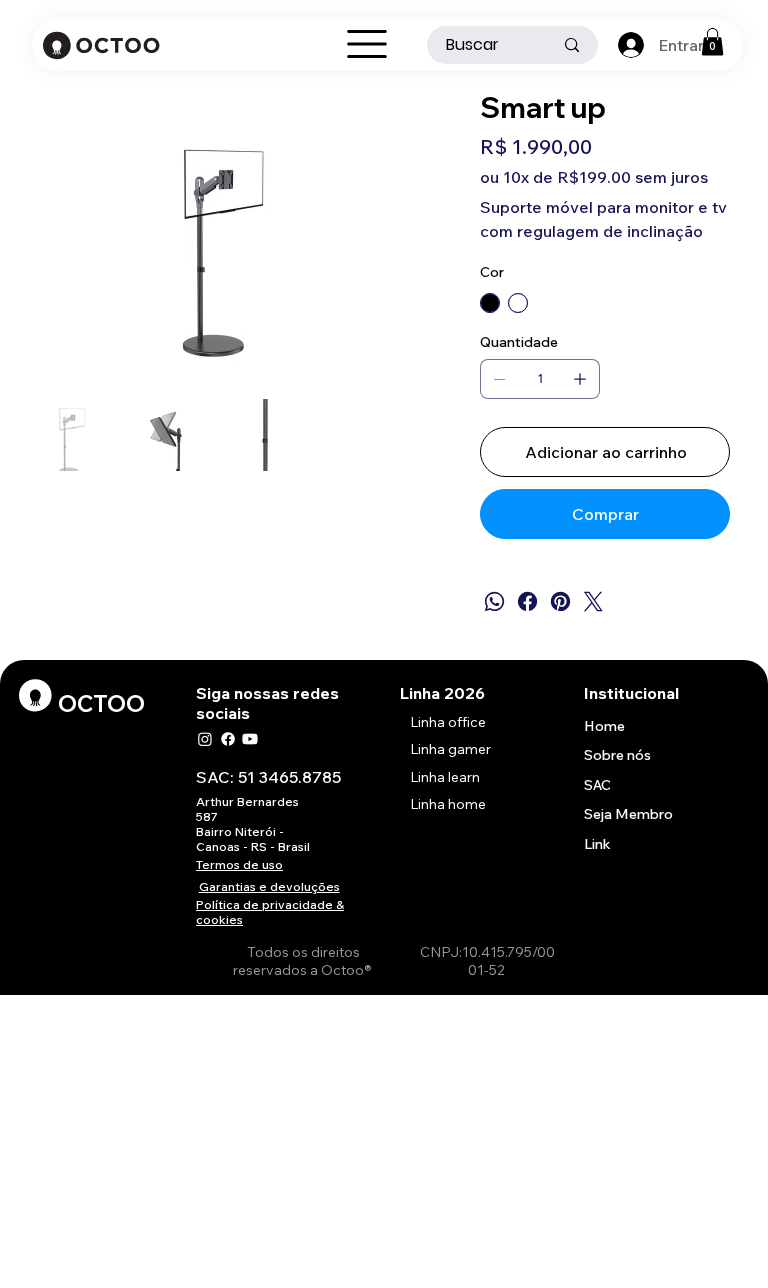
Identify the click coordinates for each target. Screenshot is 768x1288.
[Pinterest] (560, 601)
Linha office (448, 722)
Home (604, 726)
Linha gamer (450, 749)
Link (597, 844)
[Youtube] (250, 739)
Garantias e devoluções (269, 886)
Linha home (448, 804)
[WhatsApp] (494, 601)
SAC (597, 785)
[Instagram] (205, 739)
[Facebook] (527, 601)
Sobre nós (617, 755)
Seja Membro (628, 814)
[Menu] (367, 44)
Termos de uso (239, 864)
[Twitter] (593, 601)
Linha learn (445, 777)
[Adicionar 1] (580, 379)
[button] (712, 41)
